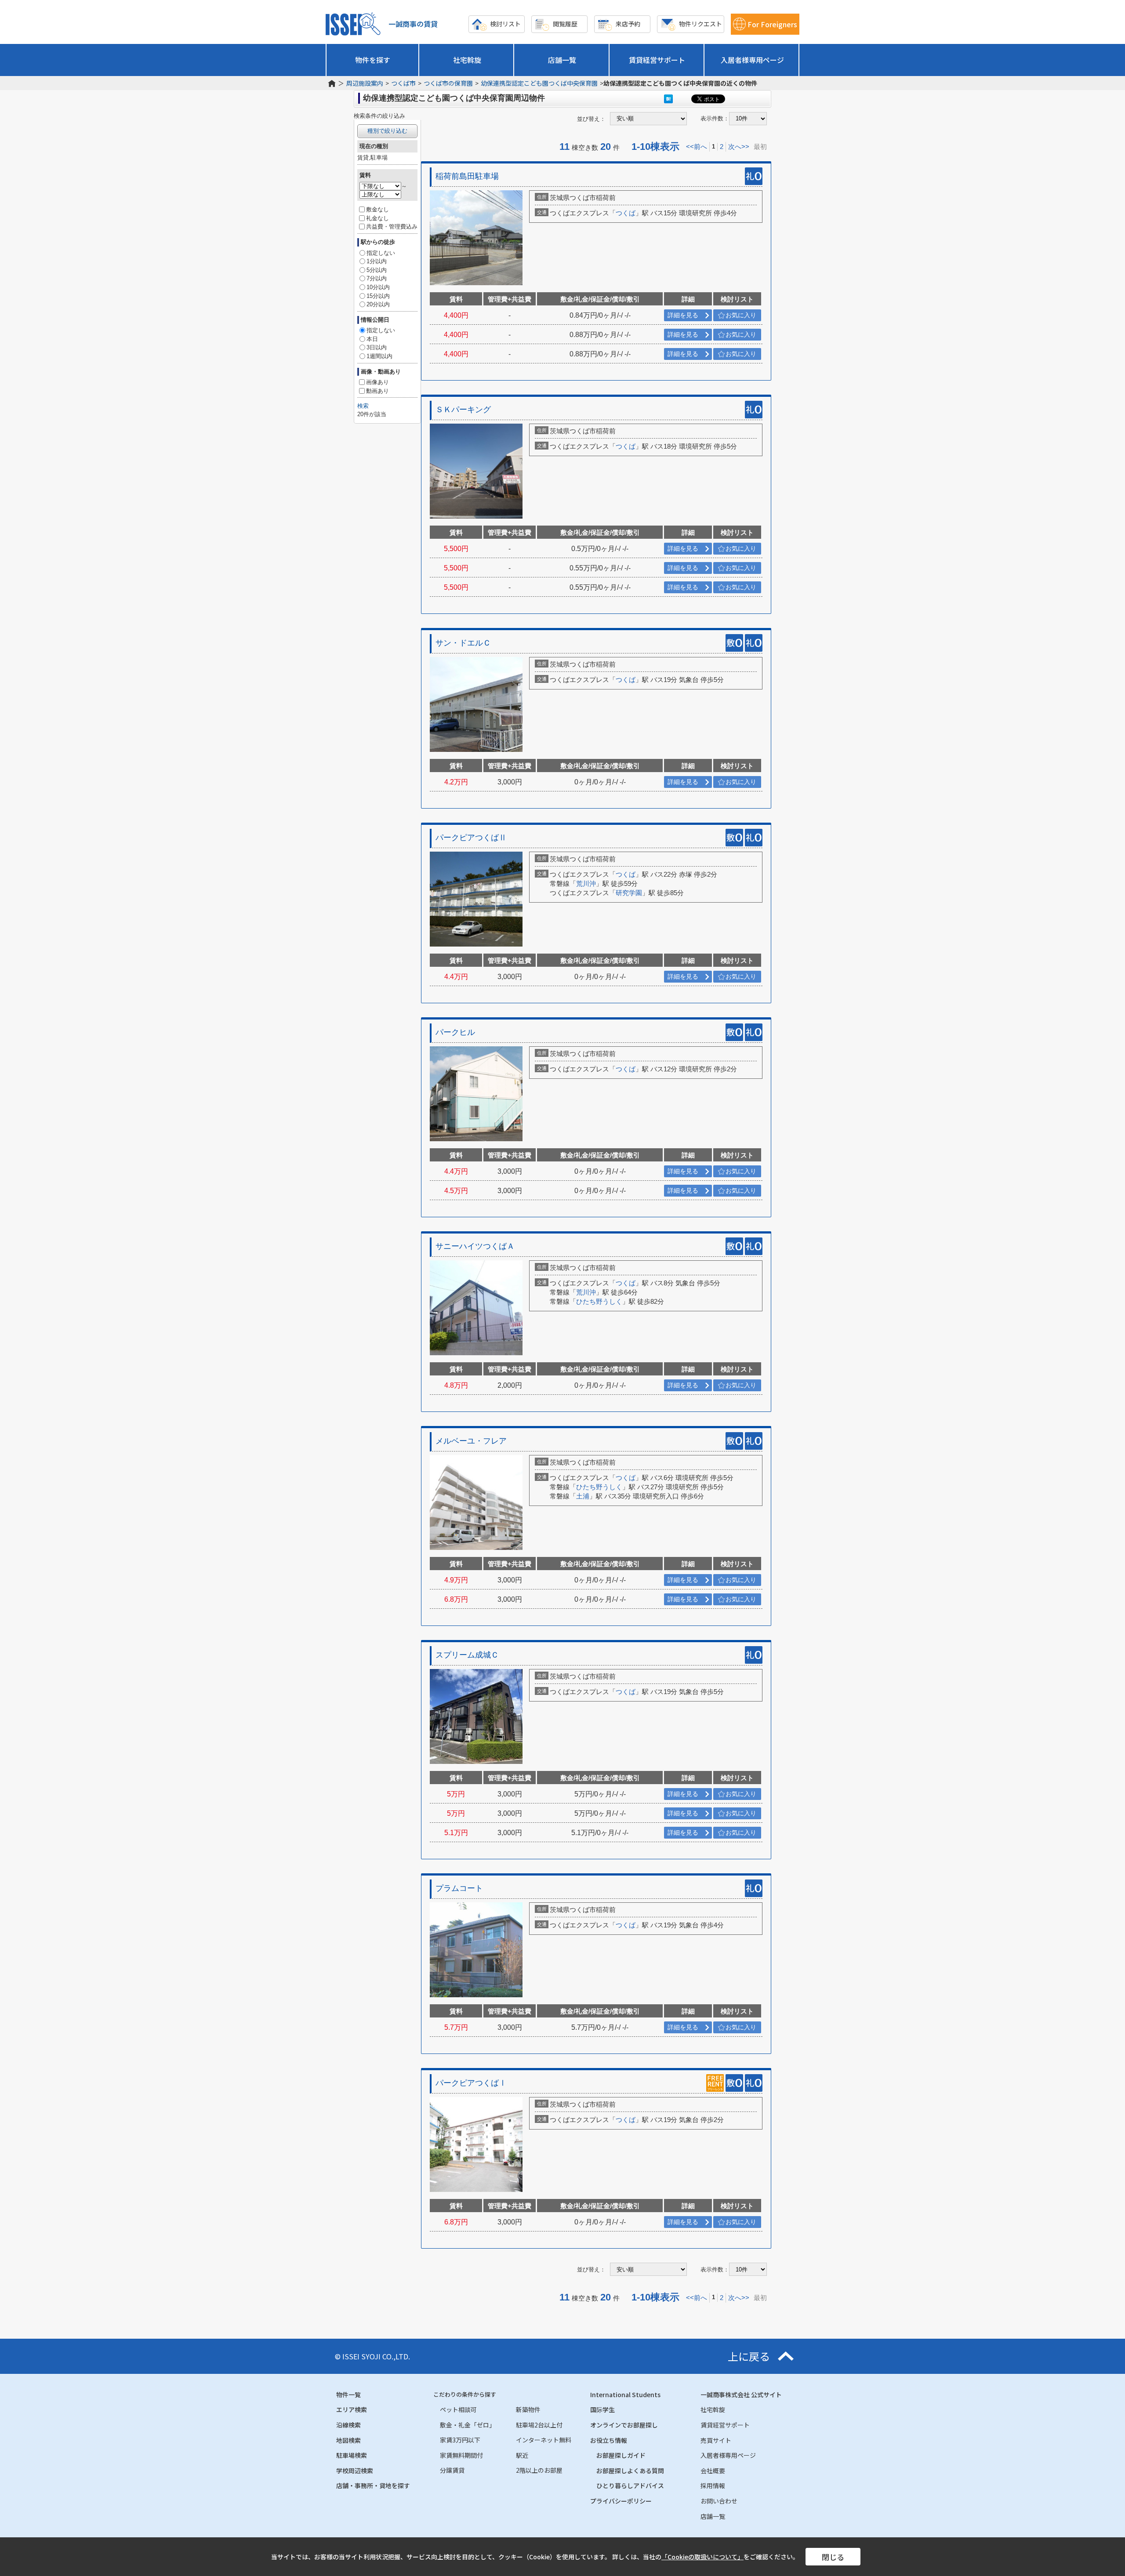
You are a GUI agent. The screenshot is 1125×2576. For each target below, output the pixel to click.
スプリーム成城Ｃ (467, 1655)
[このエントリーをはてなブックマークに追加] (668, 99)
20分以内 (378, 304)
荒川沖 (586, 883)
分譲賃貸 (452, 2470)
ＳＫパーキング (463, 410)
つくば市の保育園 (448, 83)
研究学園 (629, 893)
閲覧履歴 (565, 24)
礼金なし (377, 218)
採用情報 (713, 2485)
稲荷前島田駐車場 (467, 176)
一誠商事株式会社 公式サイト (741, 2395)
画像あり (377, 382)
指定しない (381, 253)
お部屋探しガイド (621, 2455)
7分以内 (377, 278)
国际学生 (602, 2409)
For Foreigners (772, 24)
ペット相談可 (458, 2409)
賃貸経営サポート (657, 60)
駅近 (522, 2455)
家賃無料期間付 (461, 2455)
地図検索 (348, 2440)
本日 (372, 339)
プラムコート (459, 1888)
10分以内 (378, 287)
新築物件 (528, 2409)
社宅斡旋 (467, 60)
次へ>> (739, 147)
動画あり (377, 391)
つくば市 (403, 83)
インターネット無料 (544, 2440)
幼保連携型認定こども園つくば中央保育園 (539, 83)
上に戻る (749, 2356)
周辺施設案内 (365, 83)
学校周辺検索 (355, 2471)
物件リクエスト (700, 24)
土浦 (583, 1496)
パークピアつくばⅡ (471, 838)
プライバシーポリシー (621, 2501)
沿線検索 (348, 2425)
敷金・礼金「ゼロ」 (468, 2425)
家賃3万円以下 (460, 2440)
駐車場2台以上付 (539, 2425)
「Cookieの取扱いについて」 (702, 2557)
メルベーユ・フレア (471, 1441)
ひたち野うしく (599, 1301)
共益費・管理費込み (392, 227)
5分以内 (377, 270)
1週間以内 (379, 356)
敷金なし (377, 209)
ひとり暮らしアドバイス (630, 2485)
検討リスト (505, 24)
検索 (363, 406)
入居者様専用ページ (752, 60)
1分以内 (377, 261)
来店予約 (628, 24)
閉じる (833, 2557)
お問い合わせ (719, 2501)
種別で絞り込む (387, 131)
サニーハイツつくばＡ (475, 1246)
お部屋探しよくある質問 (630, 2471)
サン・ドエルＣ (463, 643)
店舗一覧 (562, 60)
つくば (626, 213)
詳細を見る (683, 315)
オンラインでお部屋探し (624, 2425)
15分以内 (378, 296)
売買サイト (716, 2440)
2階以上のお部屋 (539, 2470)
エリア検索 (352, 2409)
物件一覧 (348, 2395)
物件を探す (373, 60)
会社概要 (713, 2471)
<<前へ (697, 147)
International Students (625, 2395)
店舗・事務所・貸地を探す (373, 2485)
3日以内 (377, 347)
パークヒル (455, 1032)
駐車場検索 (352, 2455)
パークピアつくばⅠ (471, 2083)
